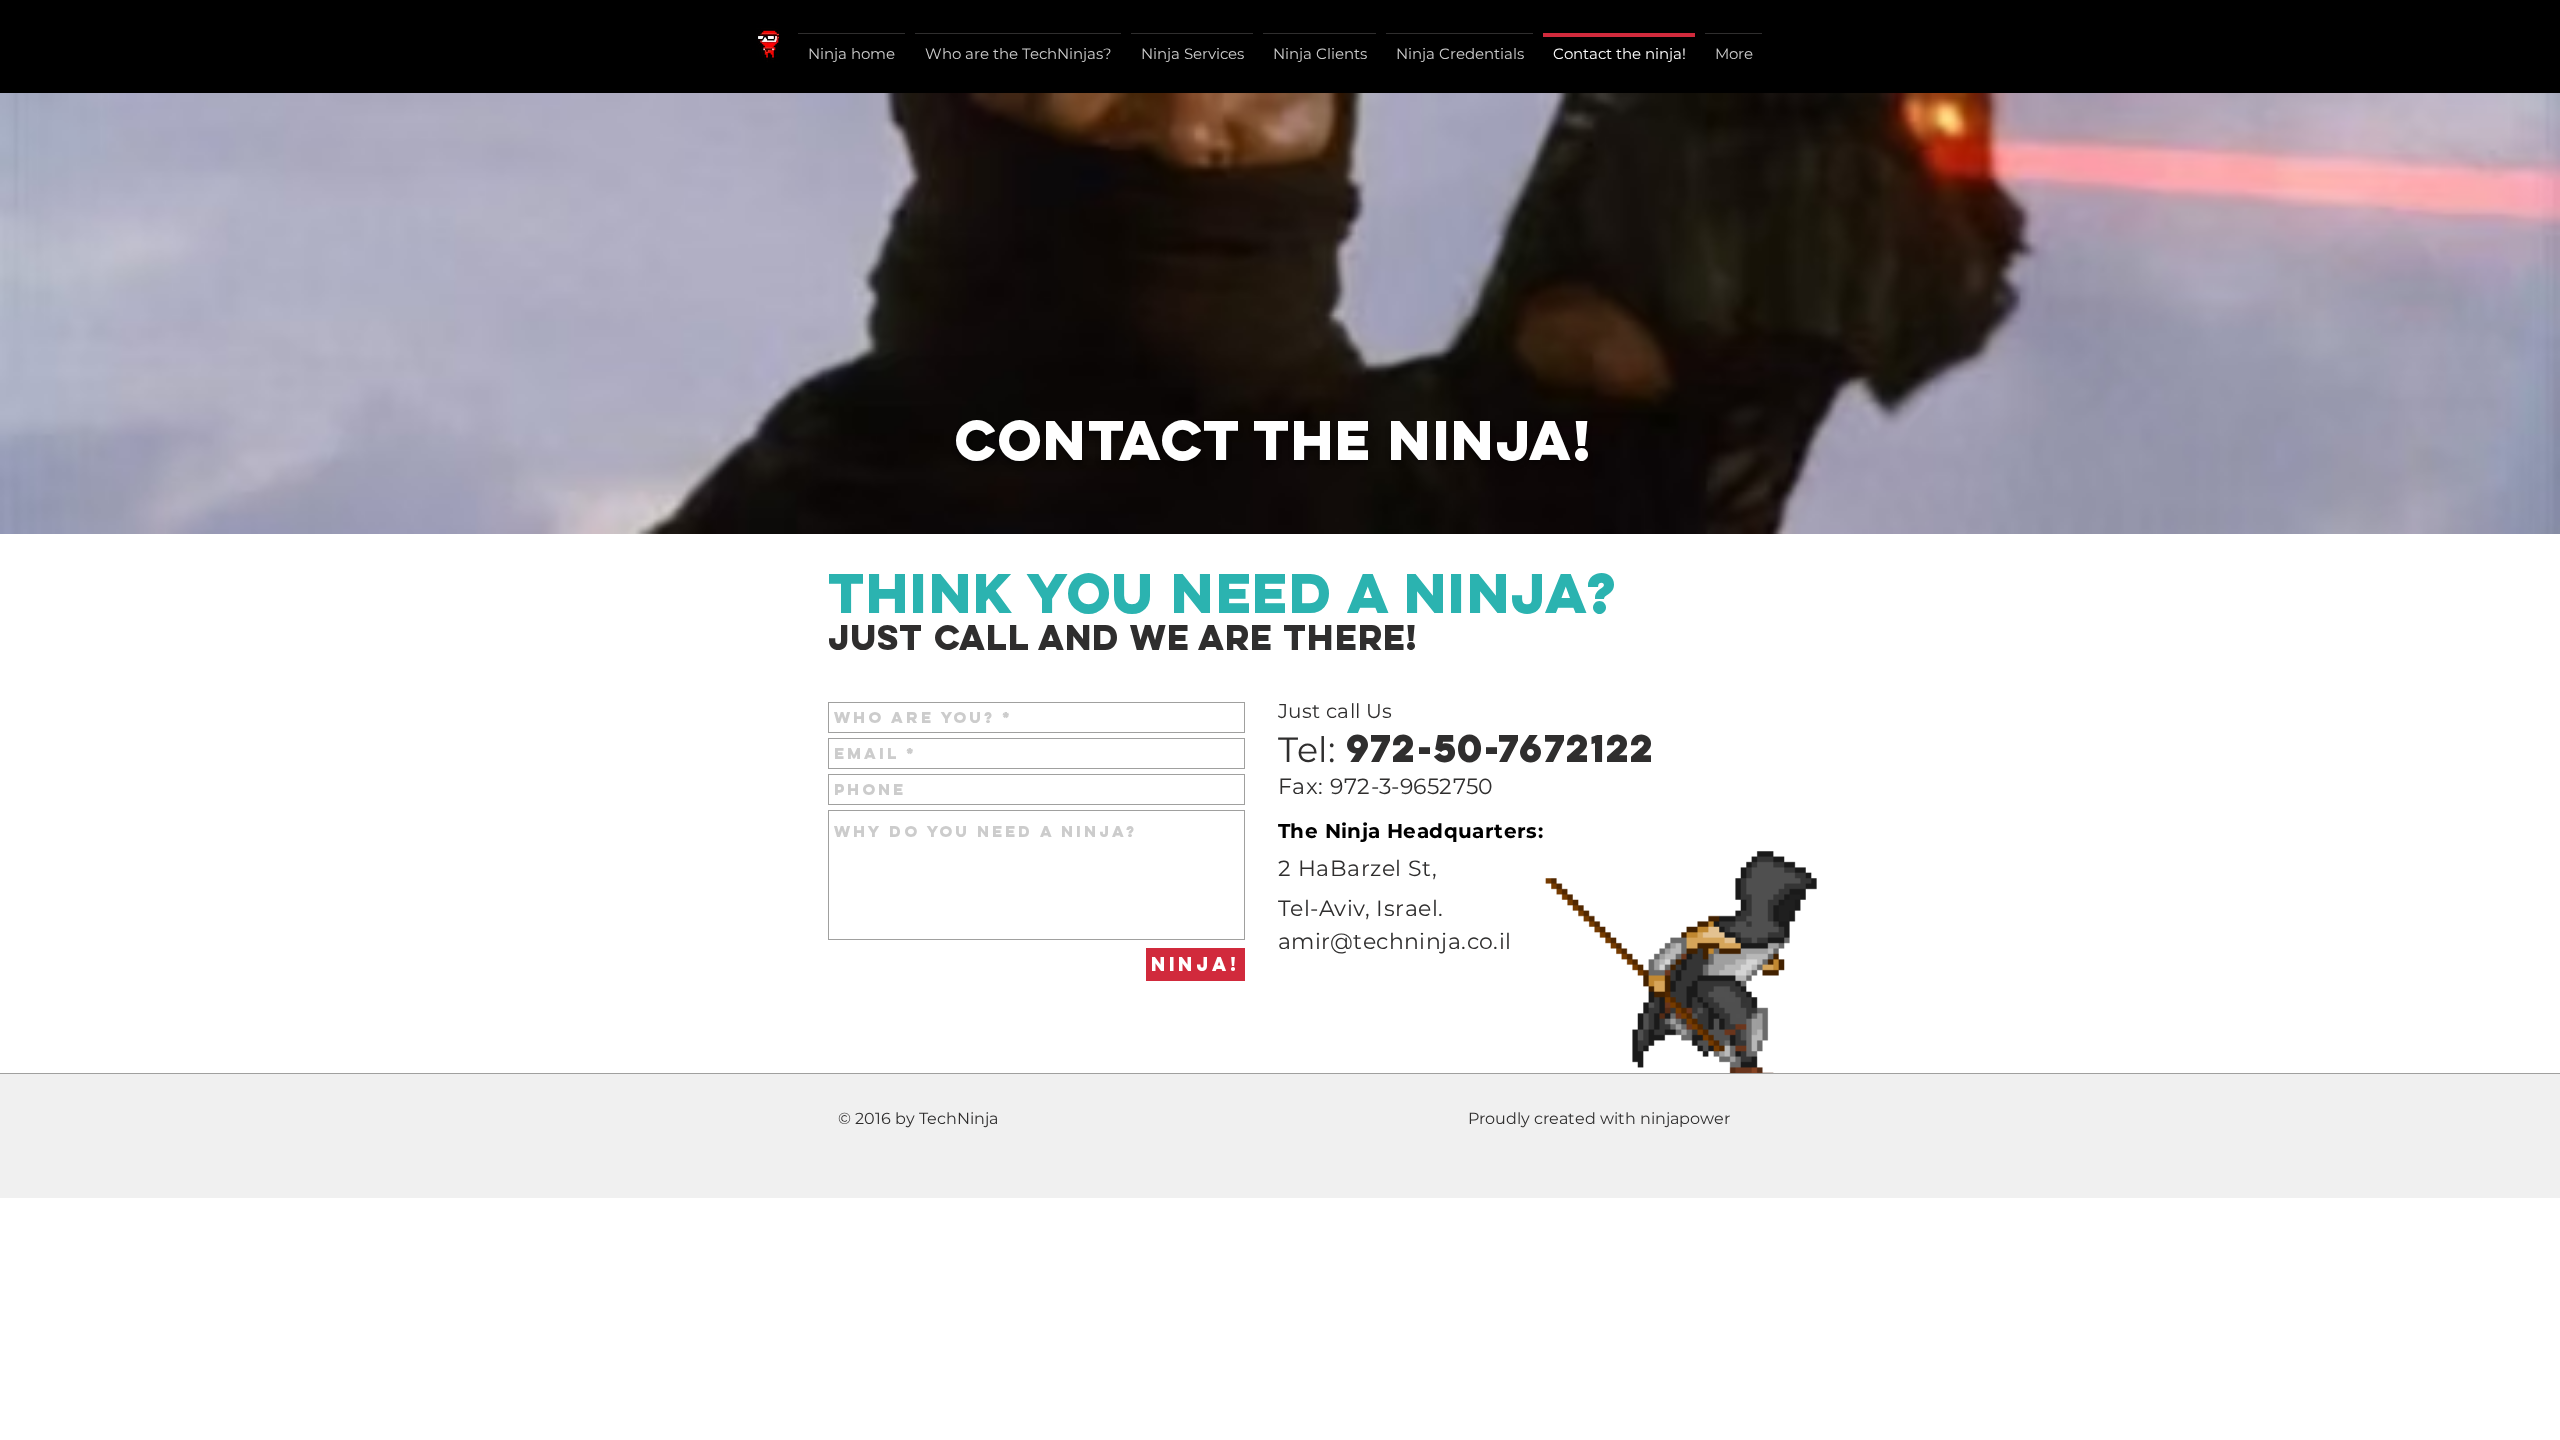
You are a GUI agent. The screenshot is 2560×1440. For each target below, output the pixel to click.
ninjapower (1685, 1118)
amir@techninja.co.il (1395, 941)
